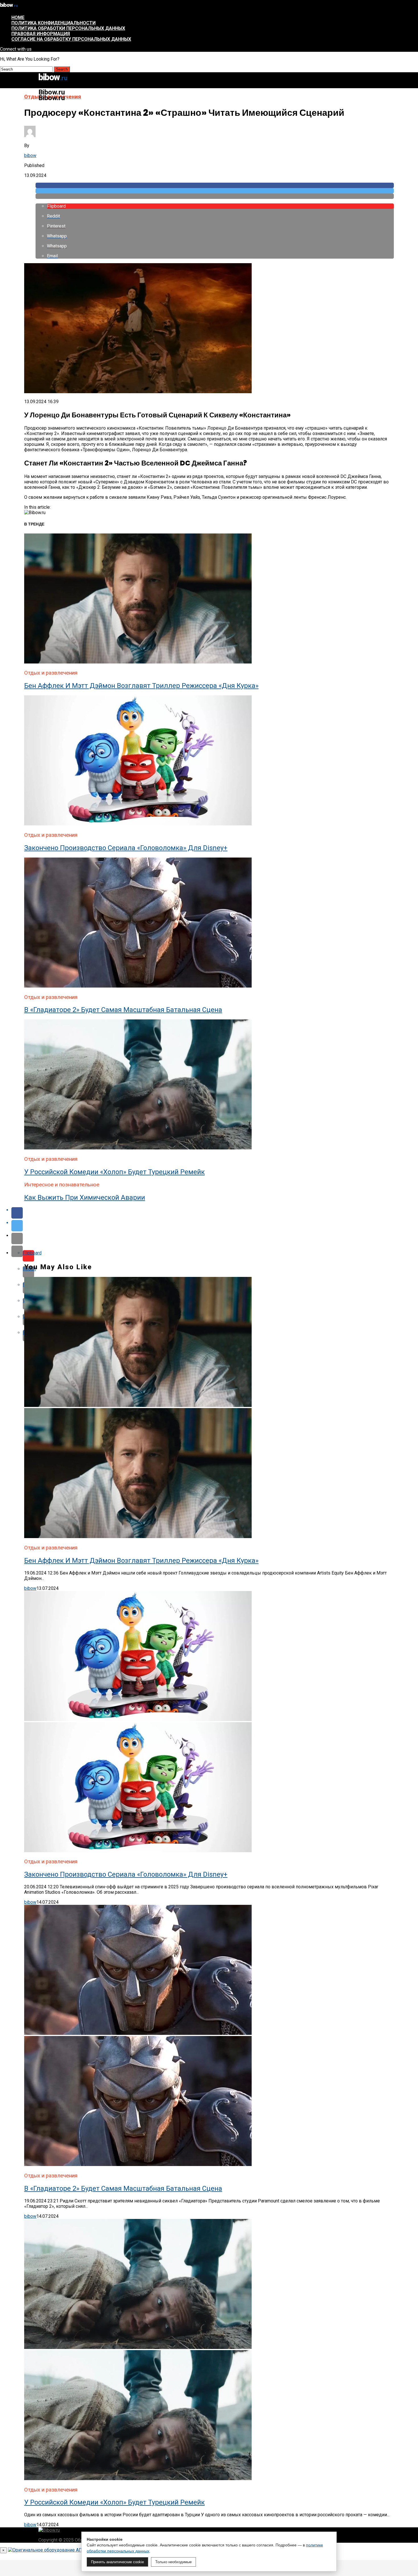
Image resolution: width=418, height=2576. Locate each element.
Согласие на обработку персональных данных (71, 39)
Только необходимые (173, 2562)
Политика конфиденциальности (53, 23)
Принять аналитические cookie (117, 2562)
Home (18, 17)
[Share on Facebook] (215, 185)
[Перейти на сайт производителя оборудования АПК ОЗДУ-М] (75, 2550)
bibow (30, 155)
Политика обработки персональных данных (68, 28)
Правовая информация (41, 34)
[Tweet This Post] (215, 191)
